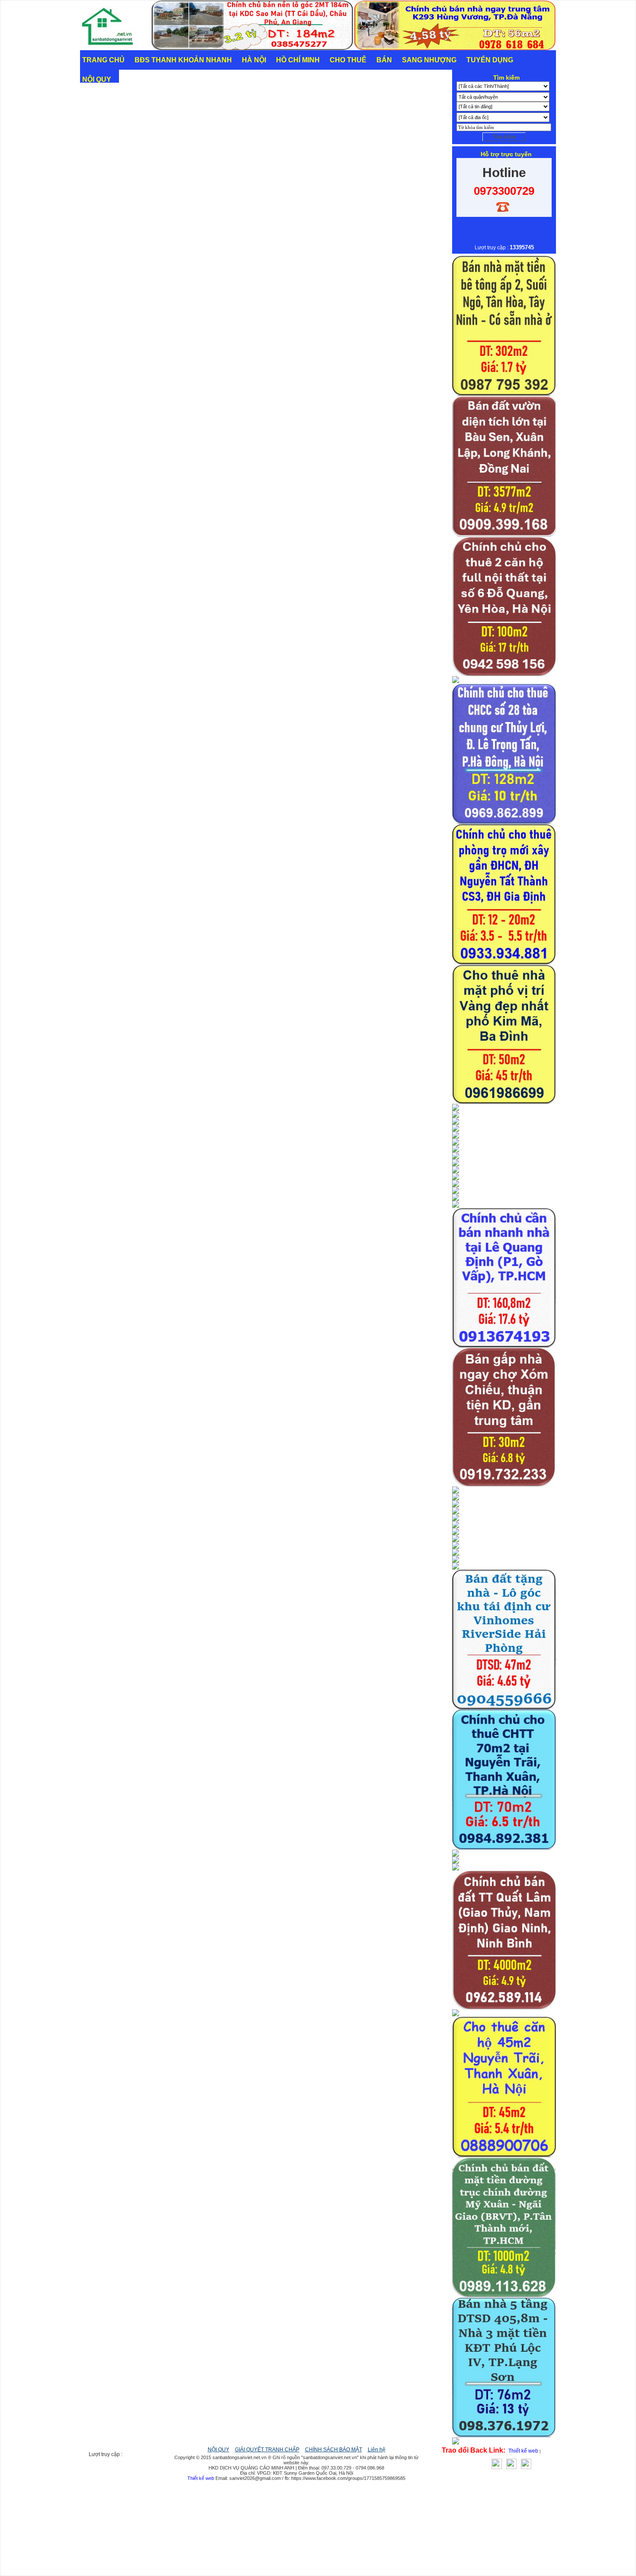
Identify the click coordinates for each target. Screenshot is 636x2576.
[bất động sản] (111, 48)
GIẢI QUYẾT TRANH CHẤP (267, 2450)
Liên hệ (377, 2450)
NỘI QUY (218, 2450)
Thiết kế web (523, 2451)
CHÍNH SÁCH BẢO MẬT (334, 2450)
